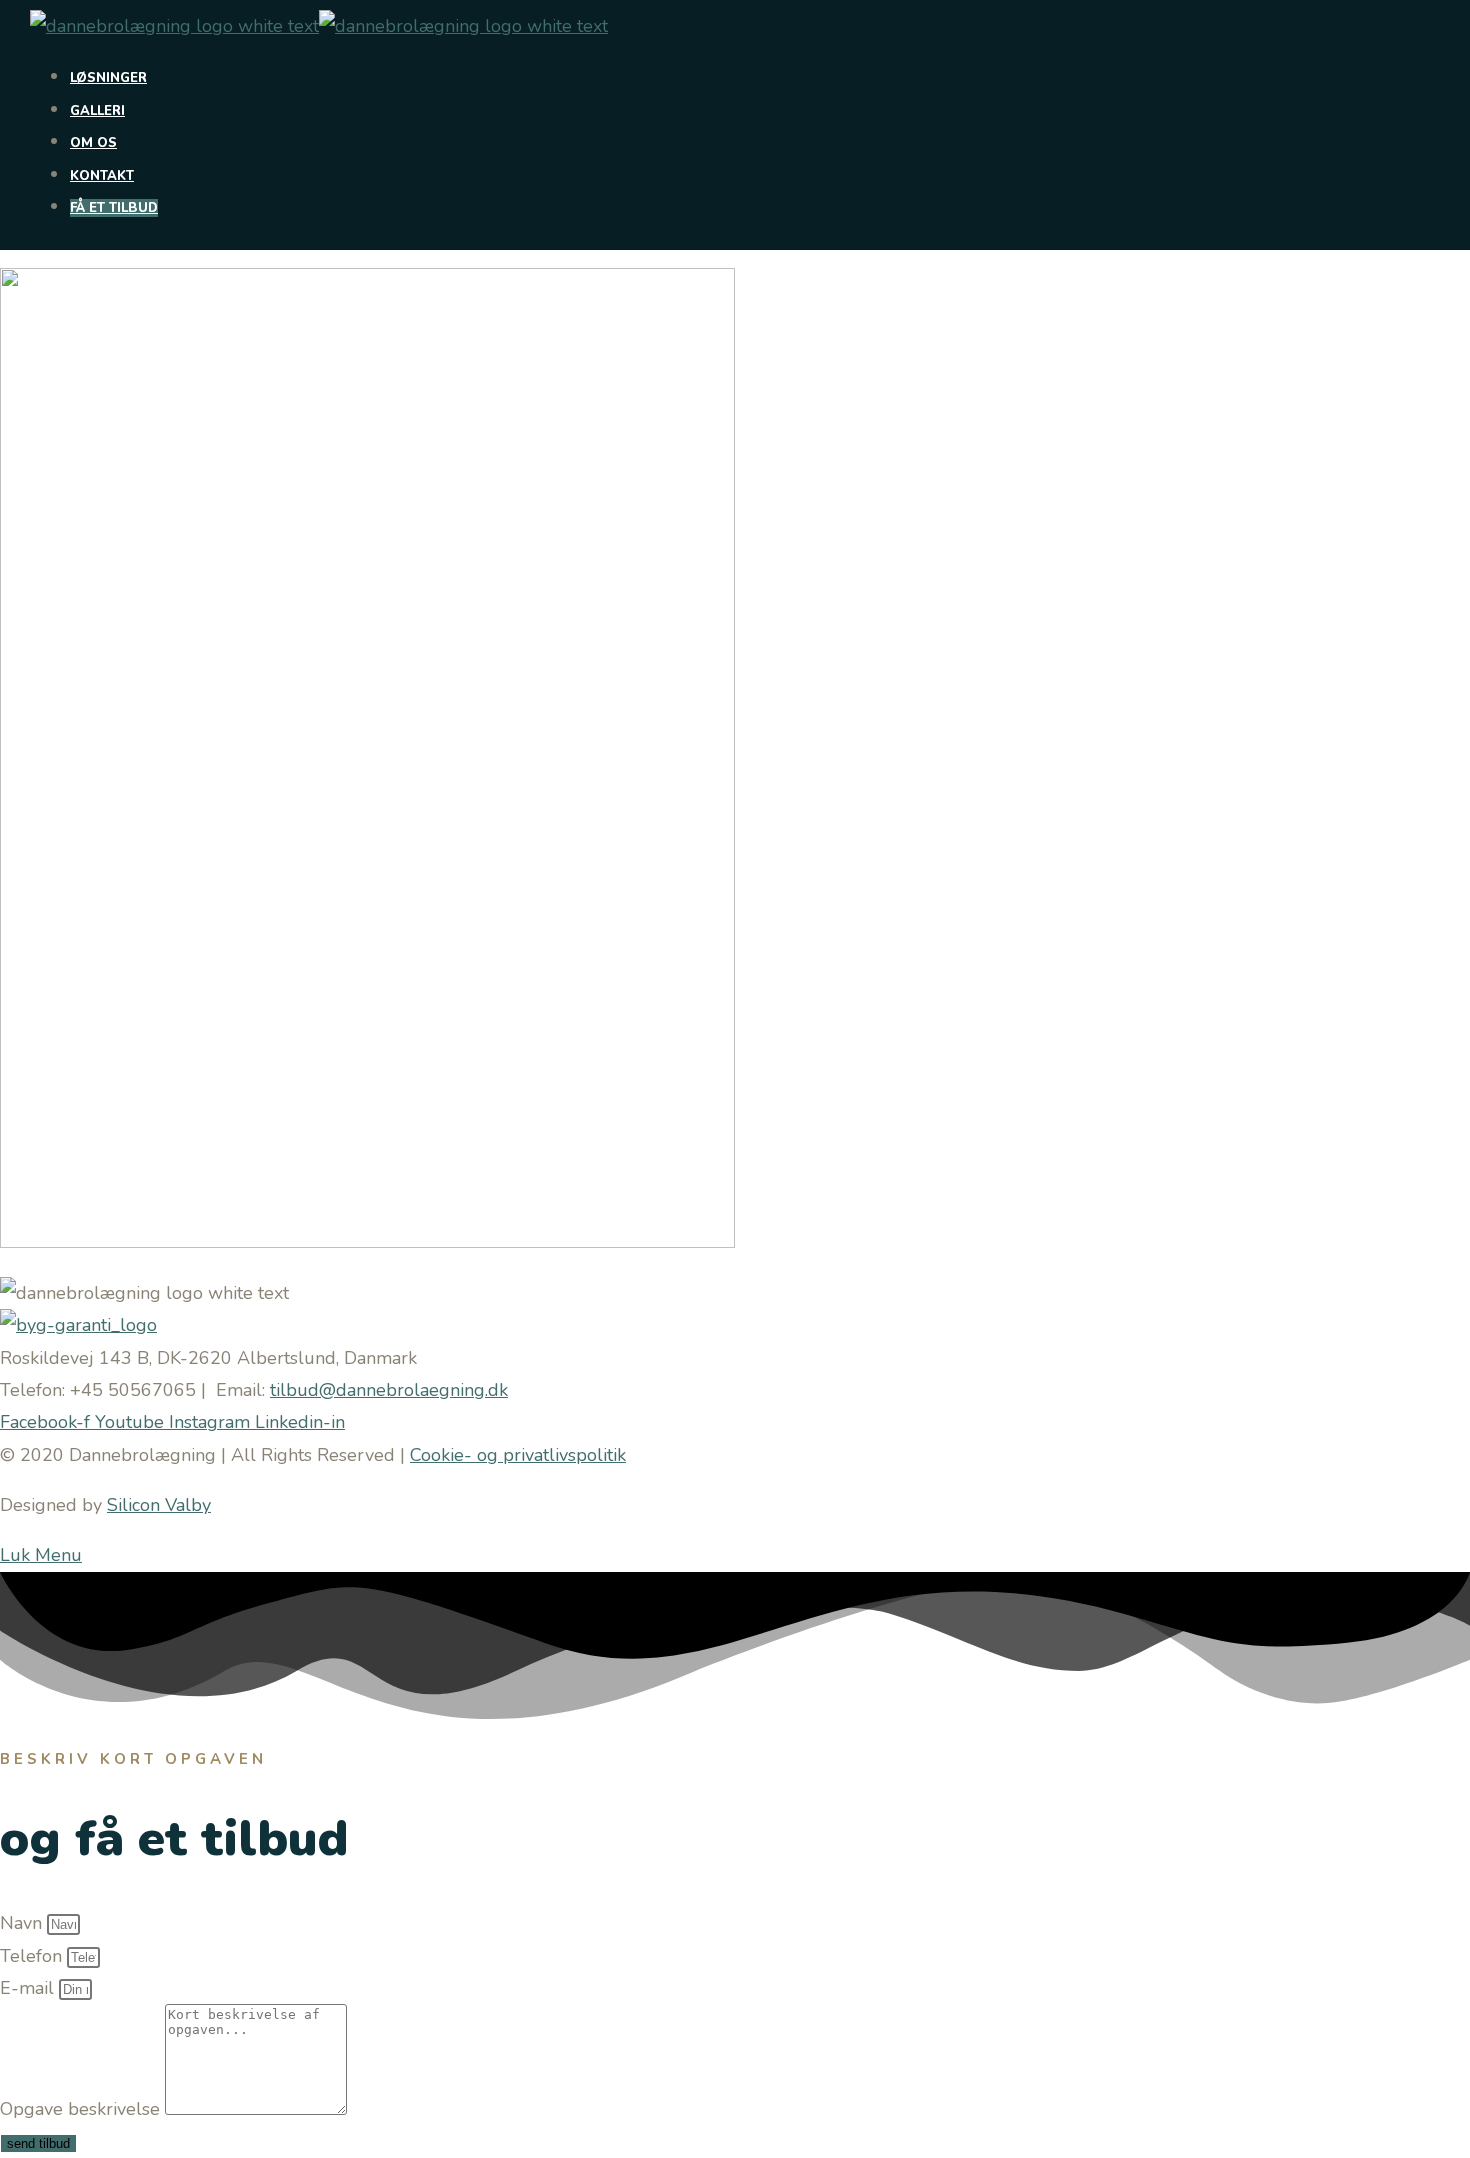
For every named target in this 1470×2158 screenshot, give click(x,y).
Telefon (33, 1956)
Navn (23, 1923)
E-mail (29, 1988)
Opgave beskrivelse (82, 2109)
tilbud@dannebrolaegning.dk (389, 1390)
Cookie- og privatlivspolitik (518, 1455)
